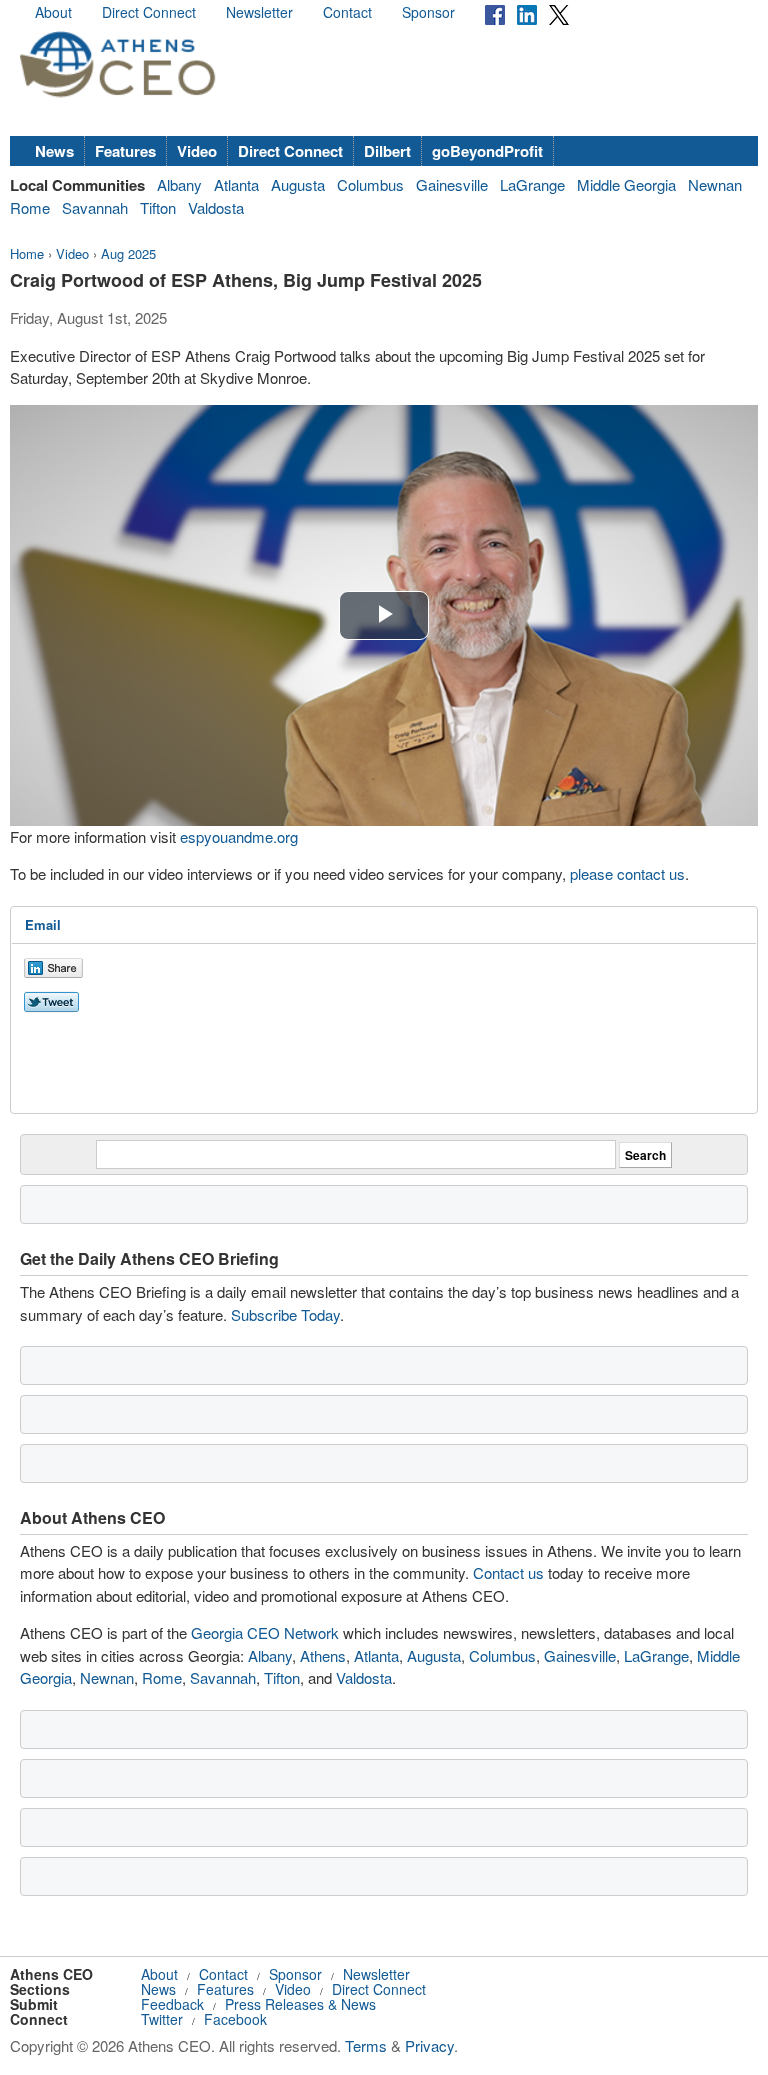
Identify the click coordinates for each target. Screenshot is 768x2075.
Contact (347, 12)
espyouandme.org (239, 836)
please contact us (627, 873)
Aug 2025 (128, 253)
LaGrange (532, 184)
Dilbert (387, 151)
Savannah (95, 207)
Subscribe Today (285, 1314)
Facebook (235, 2019)
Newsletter (259, 12)
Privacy (429, 2045)
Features (125, 151)
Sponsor (428, 12)
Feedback (172, 2004)
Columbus (370, 184)
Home (27, 253)
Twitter (162, 2019)
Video (197, 151)
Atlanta (236, 184)
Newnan (715, 184)
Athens (323, 1655)
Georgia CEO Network (265, 1632)
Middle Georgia (626, 184)
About (53, 12)
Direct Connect (149, 12)
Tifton (158, 207)
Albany (179, 184)
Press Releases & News (300, 2004)
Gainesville (452, 184)
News (54, 151)
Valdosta (216, 207)
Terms (366, 2045)
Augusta (298, 184)
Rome (30, 207)
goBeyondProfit (487, 151)
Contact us (508, 1572)
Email (43, 924)
